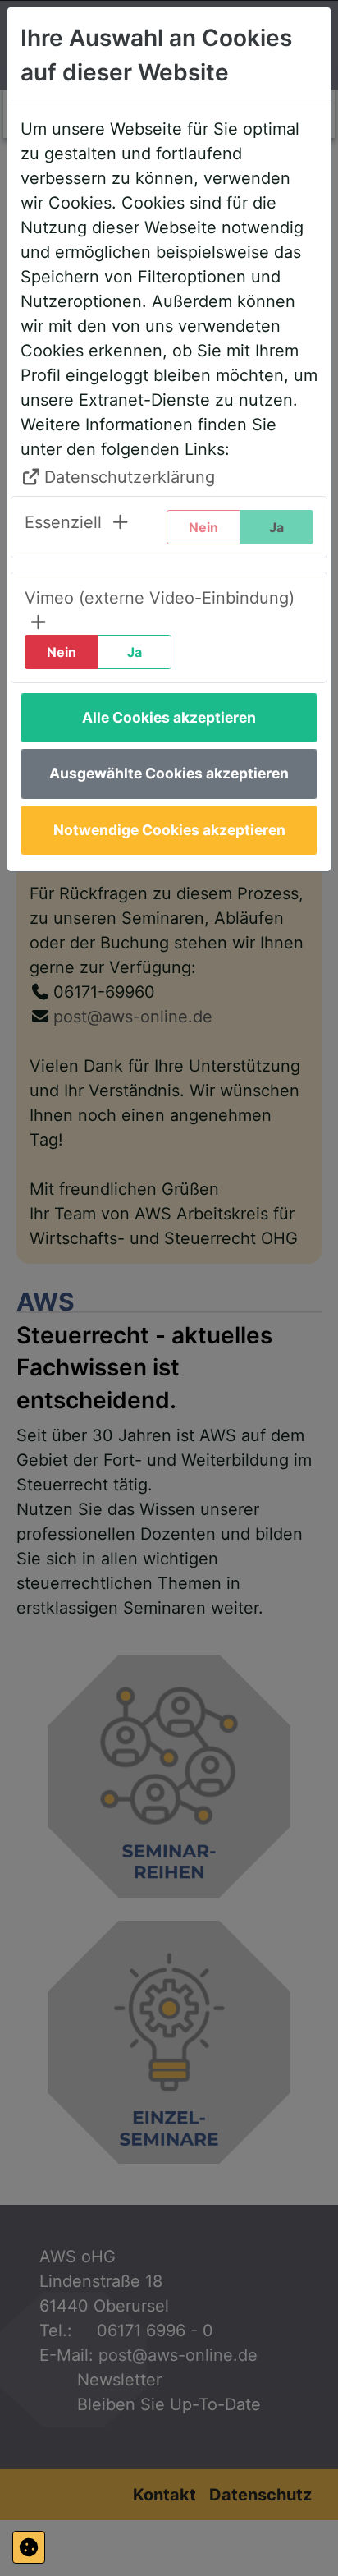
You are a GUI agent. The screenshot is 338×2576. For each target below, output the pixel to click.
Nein (62, 652)
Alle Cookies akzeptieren (169, 717)
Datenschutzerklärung (130, 477)
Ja (135, 652)
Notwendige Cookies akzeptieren (169, 830)
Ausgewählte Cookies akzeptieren (169, 773)
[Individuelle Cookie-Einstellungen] (29, 2547)
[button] (78, 527)
